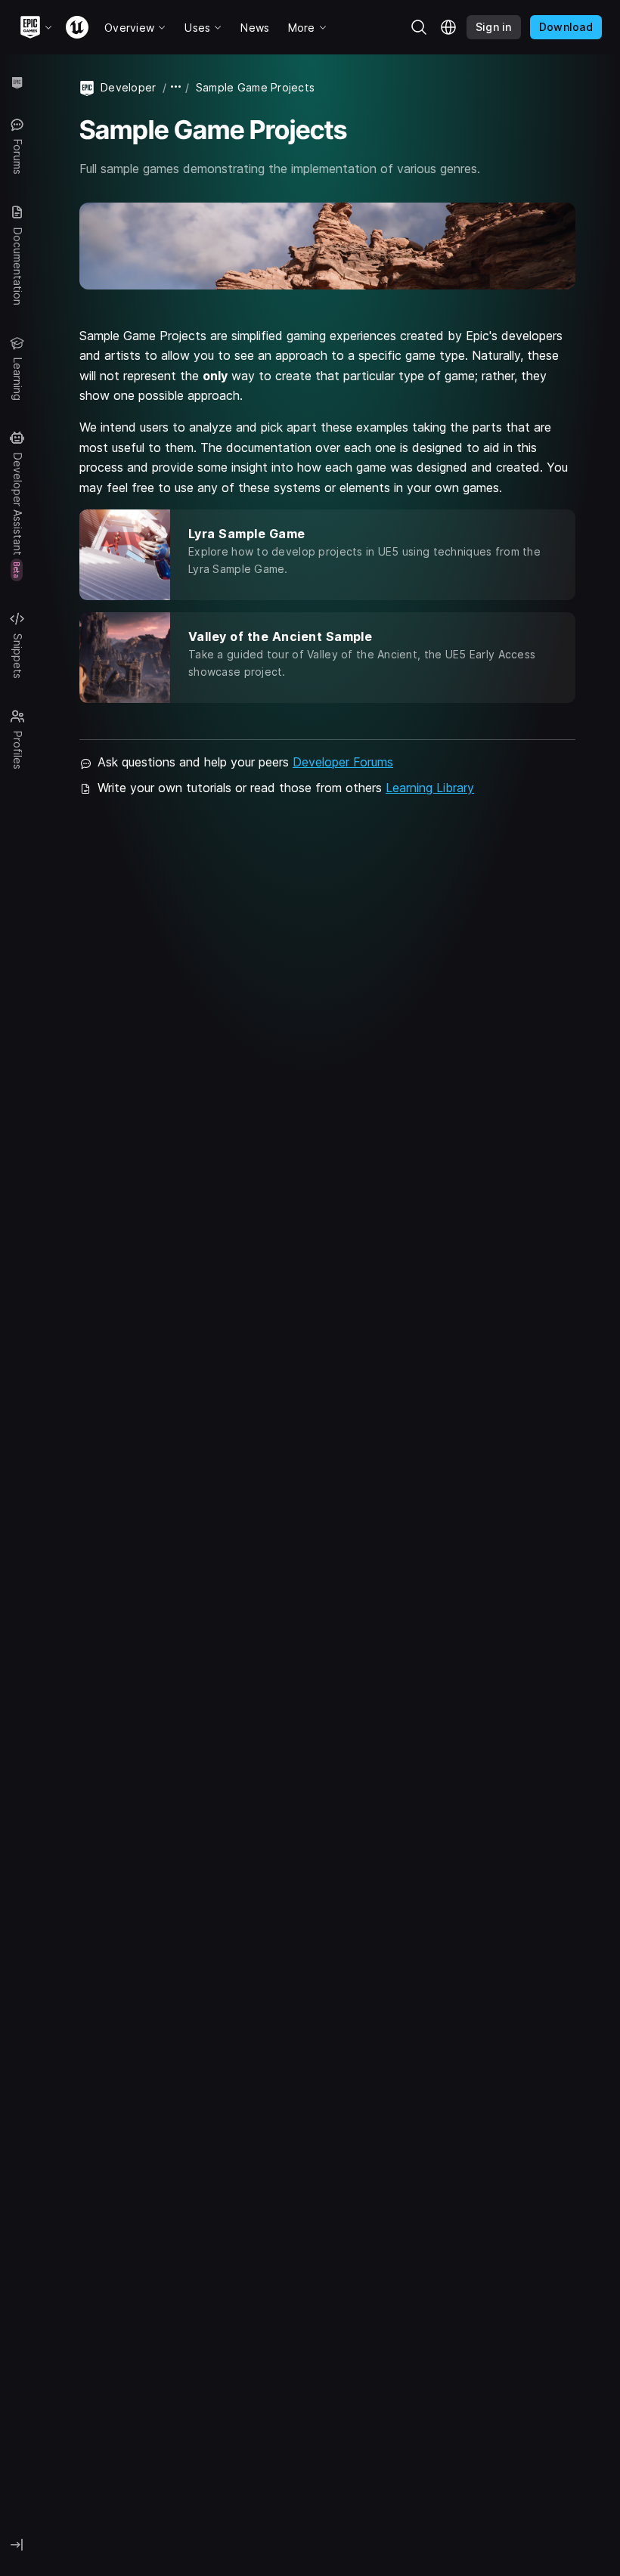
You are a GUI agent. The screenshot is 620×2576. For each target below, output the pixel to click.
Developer (129, 87)
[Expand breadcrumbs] (176, 87)
